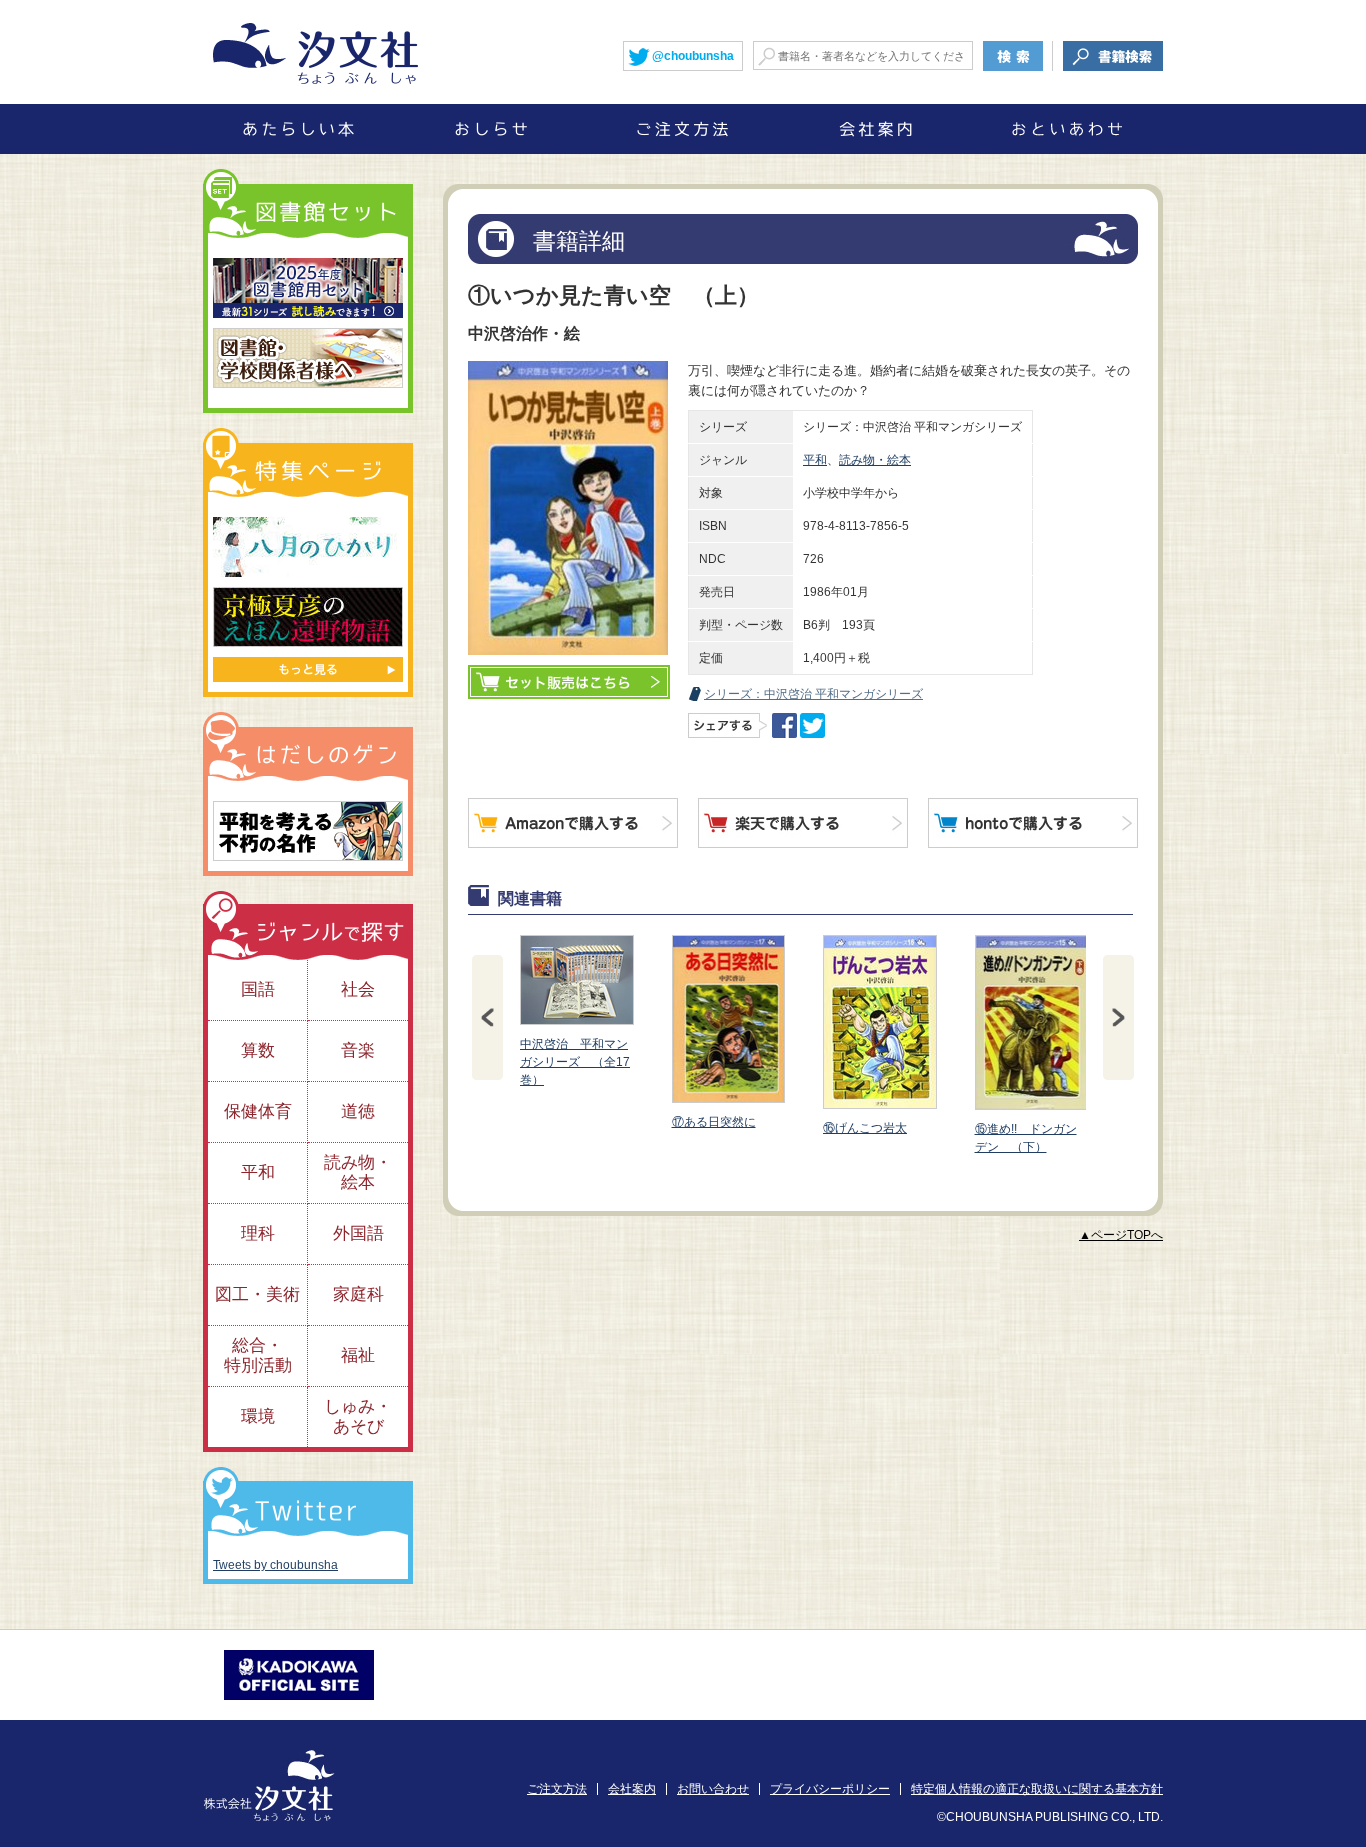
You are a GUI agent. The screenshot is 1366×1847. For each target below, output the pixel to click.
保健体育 (258, 1111)
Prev (487, 1017)
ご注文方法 (557, 1789)
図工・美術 (257, 1294)
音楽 (358, 1050)
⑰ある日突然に (714, 1122)
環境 (258, 1416)
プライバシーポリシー (830, 1789)
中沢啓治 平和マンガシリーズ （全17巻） (575, 1062)
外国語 (358, 1233)
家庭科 (358, 1294)
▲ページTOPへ (1121, 1235)
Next (1118, 1017)
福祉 (358, 1355)
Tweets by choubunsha (275, 1565)
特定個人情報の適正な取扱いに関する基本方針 (1037, 1789)
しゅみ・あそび (358, 1416)
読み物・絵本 (875, 460)
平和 (815, 460)
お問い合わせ (713, 1789)
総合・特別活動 (258, 1355)
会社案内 (632, 1789)
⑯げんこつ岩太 (865, 1128)
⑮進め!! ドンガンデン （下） (1026, 1138)
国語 (258, 989)
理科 (258, 1233)
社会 (358, 989)
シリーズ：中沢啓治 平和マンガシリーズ (813, 694)
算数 (258, 1050)
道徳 (358, 1111)
